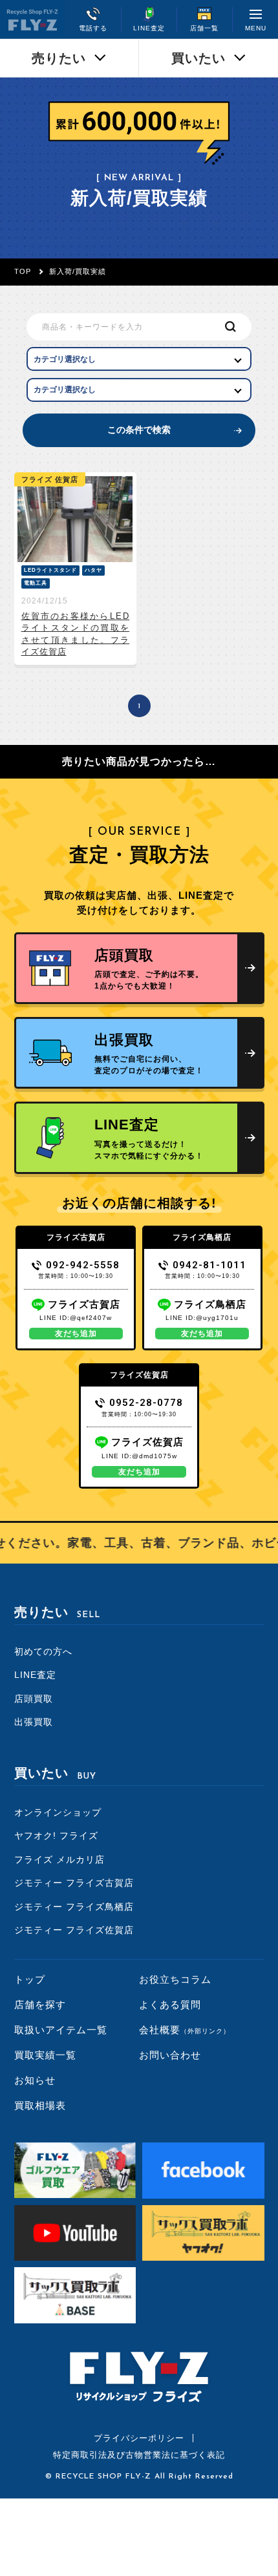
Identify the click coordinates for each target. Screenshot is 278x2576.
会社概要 (185, 2030)
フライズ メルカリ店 (59, 1859)
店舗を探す (40, 2005)
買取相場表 (40, 2105)
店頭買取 (34, 1699)
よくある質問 (170, 2005)
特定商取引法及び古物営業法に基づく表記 (139, 2455)
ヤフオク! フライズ (56, 1836)
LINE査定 (35, 1675)
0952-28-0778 (146, 1403)
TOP (23, 271)
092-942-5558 (83, 1265)
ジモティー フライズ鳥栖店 (74, 1907)
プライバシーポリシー (139, 2438)
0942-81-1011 (209, 1265)
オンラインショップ (58, 1812)
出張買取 (34, 1722)
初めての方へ (43, 1651)
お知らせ (35, 2080)
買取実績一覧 (45, 2055)
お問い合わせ (170, 2055)
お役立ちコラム (175, 1979)
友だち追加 (76, 1334)
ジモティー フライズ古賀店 (74, 1883)
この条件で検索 (139, 430)
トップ (30, 1979)
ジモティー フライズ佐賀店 (74, 1930)
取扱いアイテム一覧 (61, 2030)
